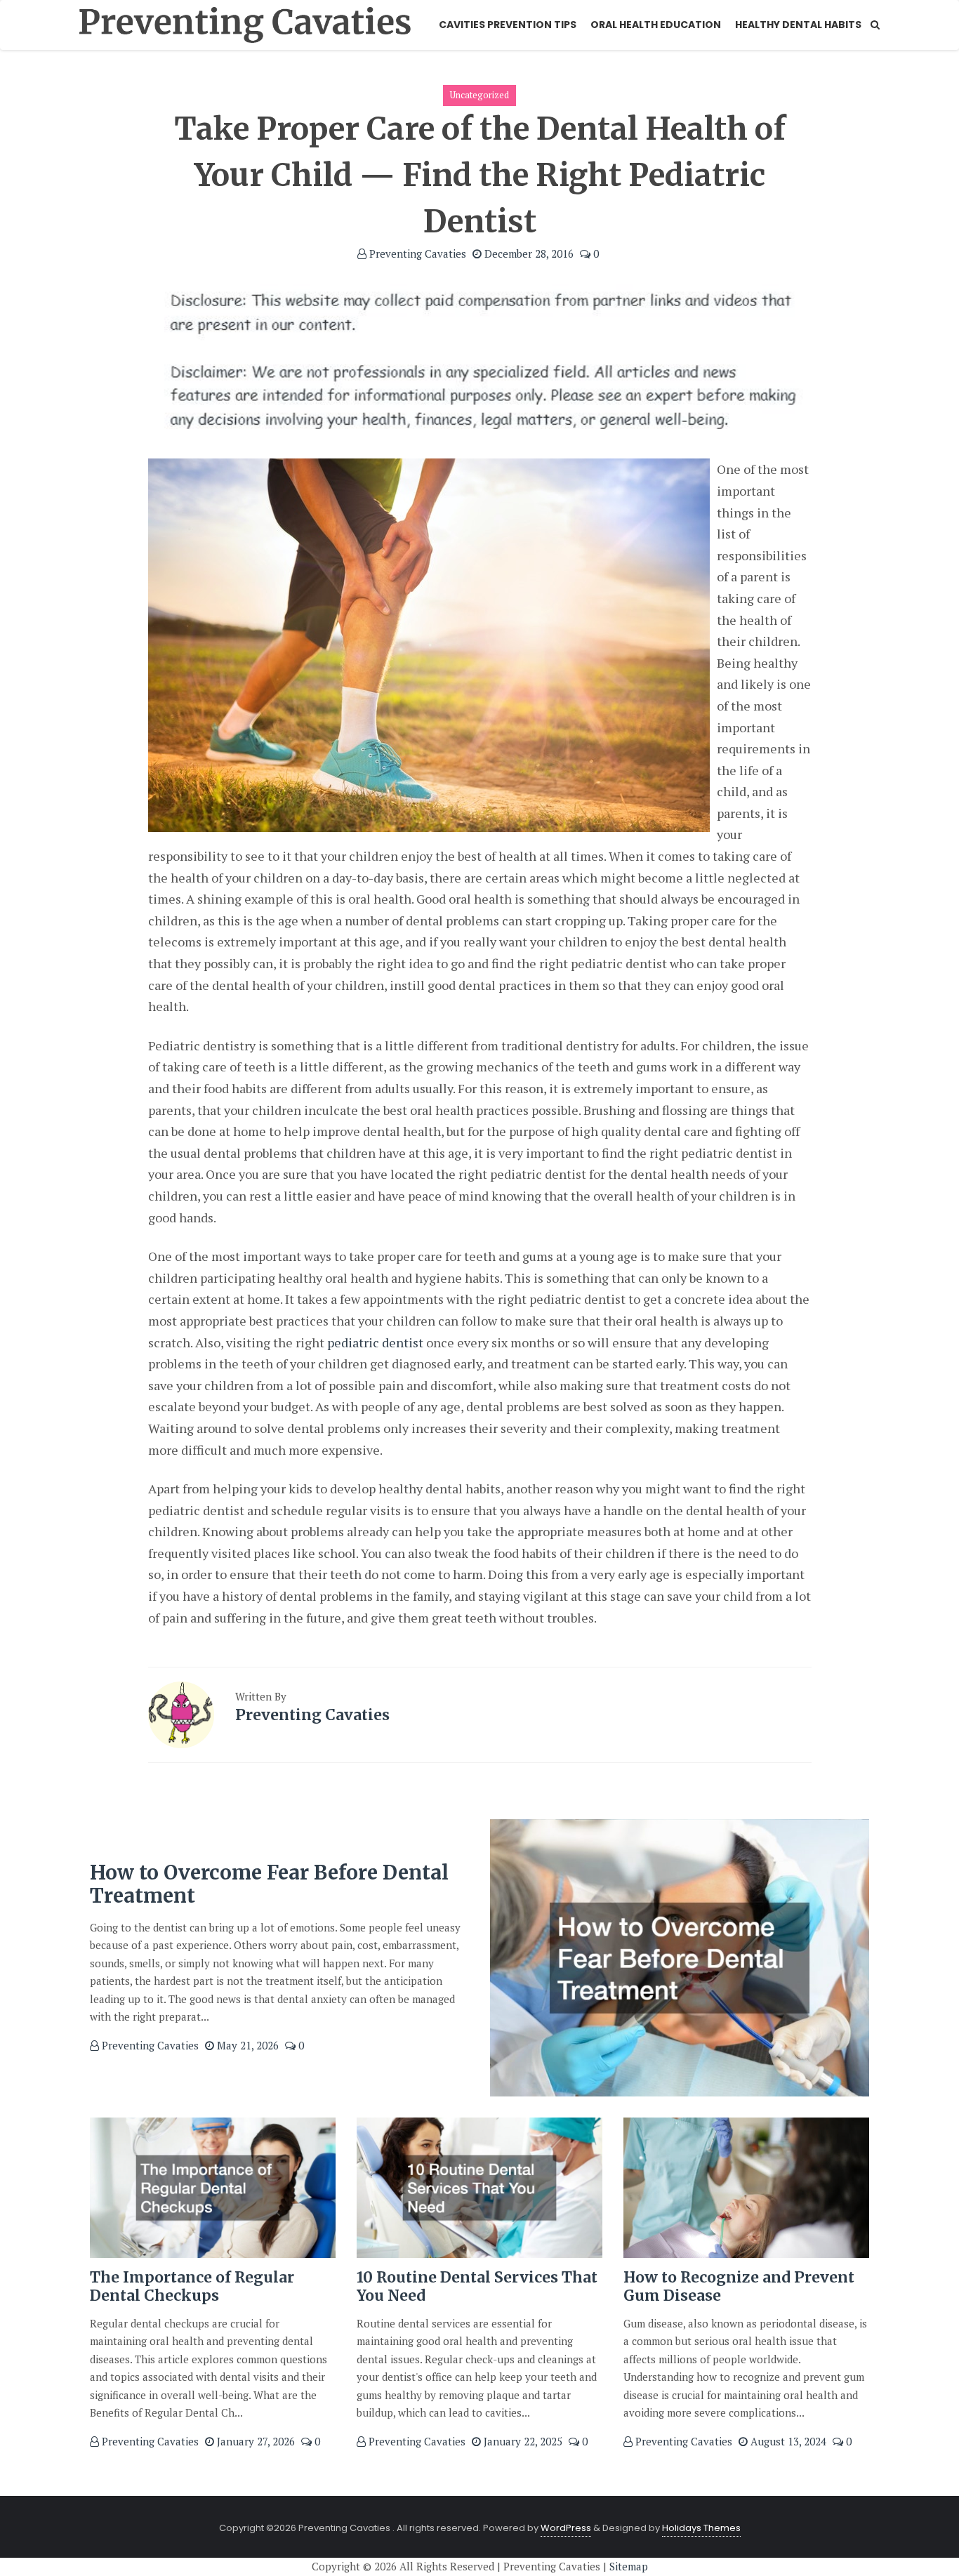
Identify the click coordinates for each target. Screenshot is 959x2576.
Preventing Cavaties (416, 253)
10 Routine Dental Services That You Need (477, 2286)
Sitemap (629, 2566)
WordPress (566, 2528)
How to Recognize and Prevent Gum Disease (739, 2286)
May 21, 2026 (246, 2045)
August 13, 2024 (787, 2441)
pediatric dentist (375, 1342)
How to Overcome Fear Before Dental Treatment (269, 1884)
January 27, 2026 (254, 2441)
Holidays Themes (701, 2528)
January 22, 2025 (522, 2441)
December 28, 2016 (528, 253)
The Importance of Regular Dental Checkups (192, 2286)
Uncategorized (479, 95)
